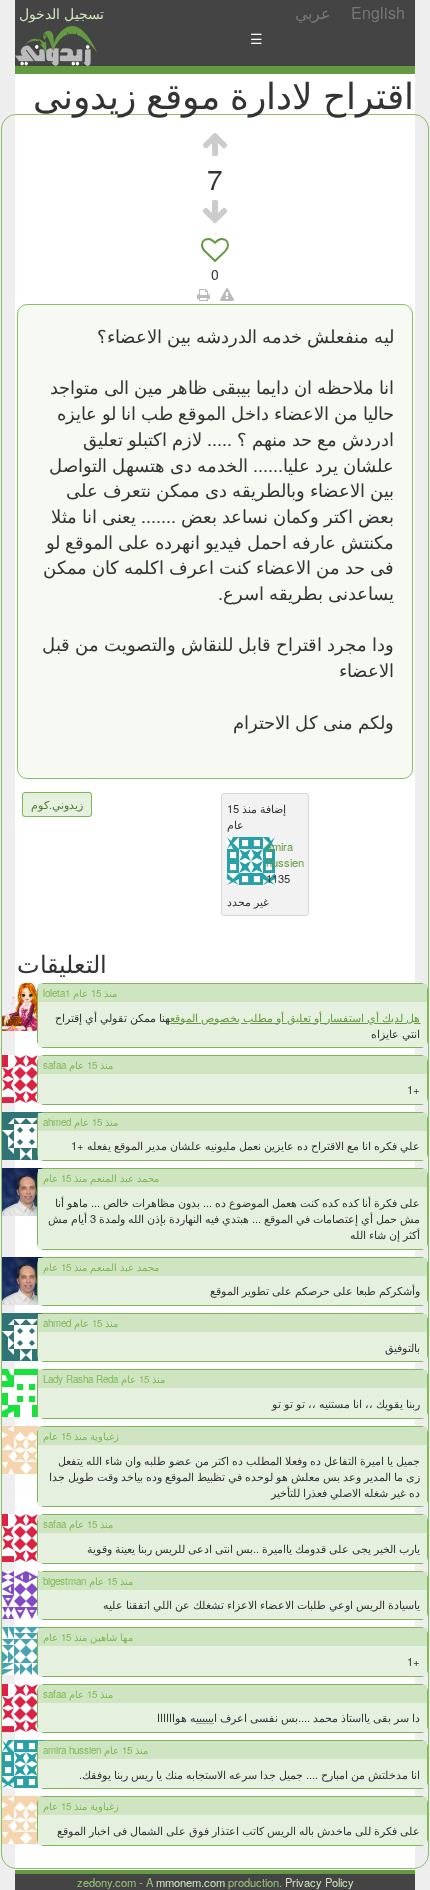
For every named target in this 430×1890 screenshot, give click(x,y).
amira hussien (285, 854)
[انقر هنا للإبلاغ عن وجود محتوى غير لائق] (227, 294)
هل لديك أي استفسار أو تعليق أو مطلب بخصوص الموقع (295, 1017)
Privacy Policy (319, 1882)
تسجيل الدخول (61, 13)
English (378, 12)
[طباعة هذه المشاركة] (203, 294)
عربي (313, 12)
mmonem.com (190, 1882)
